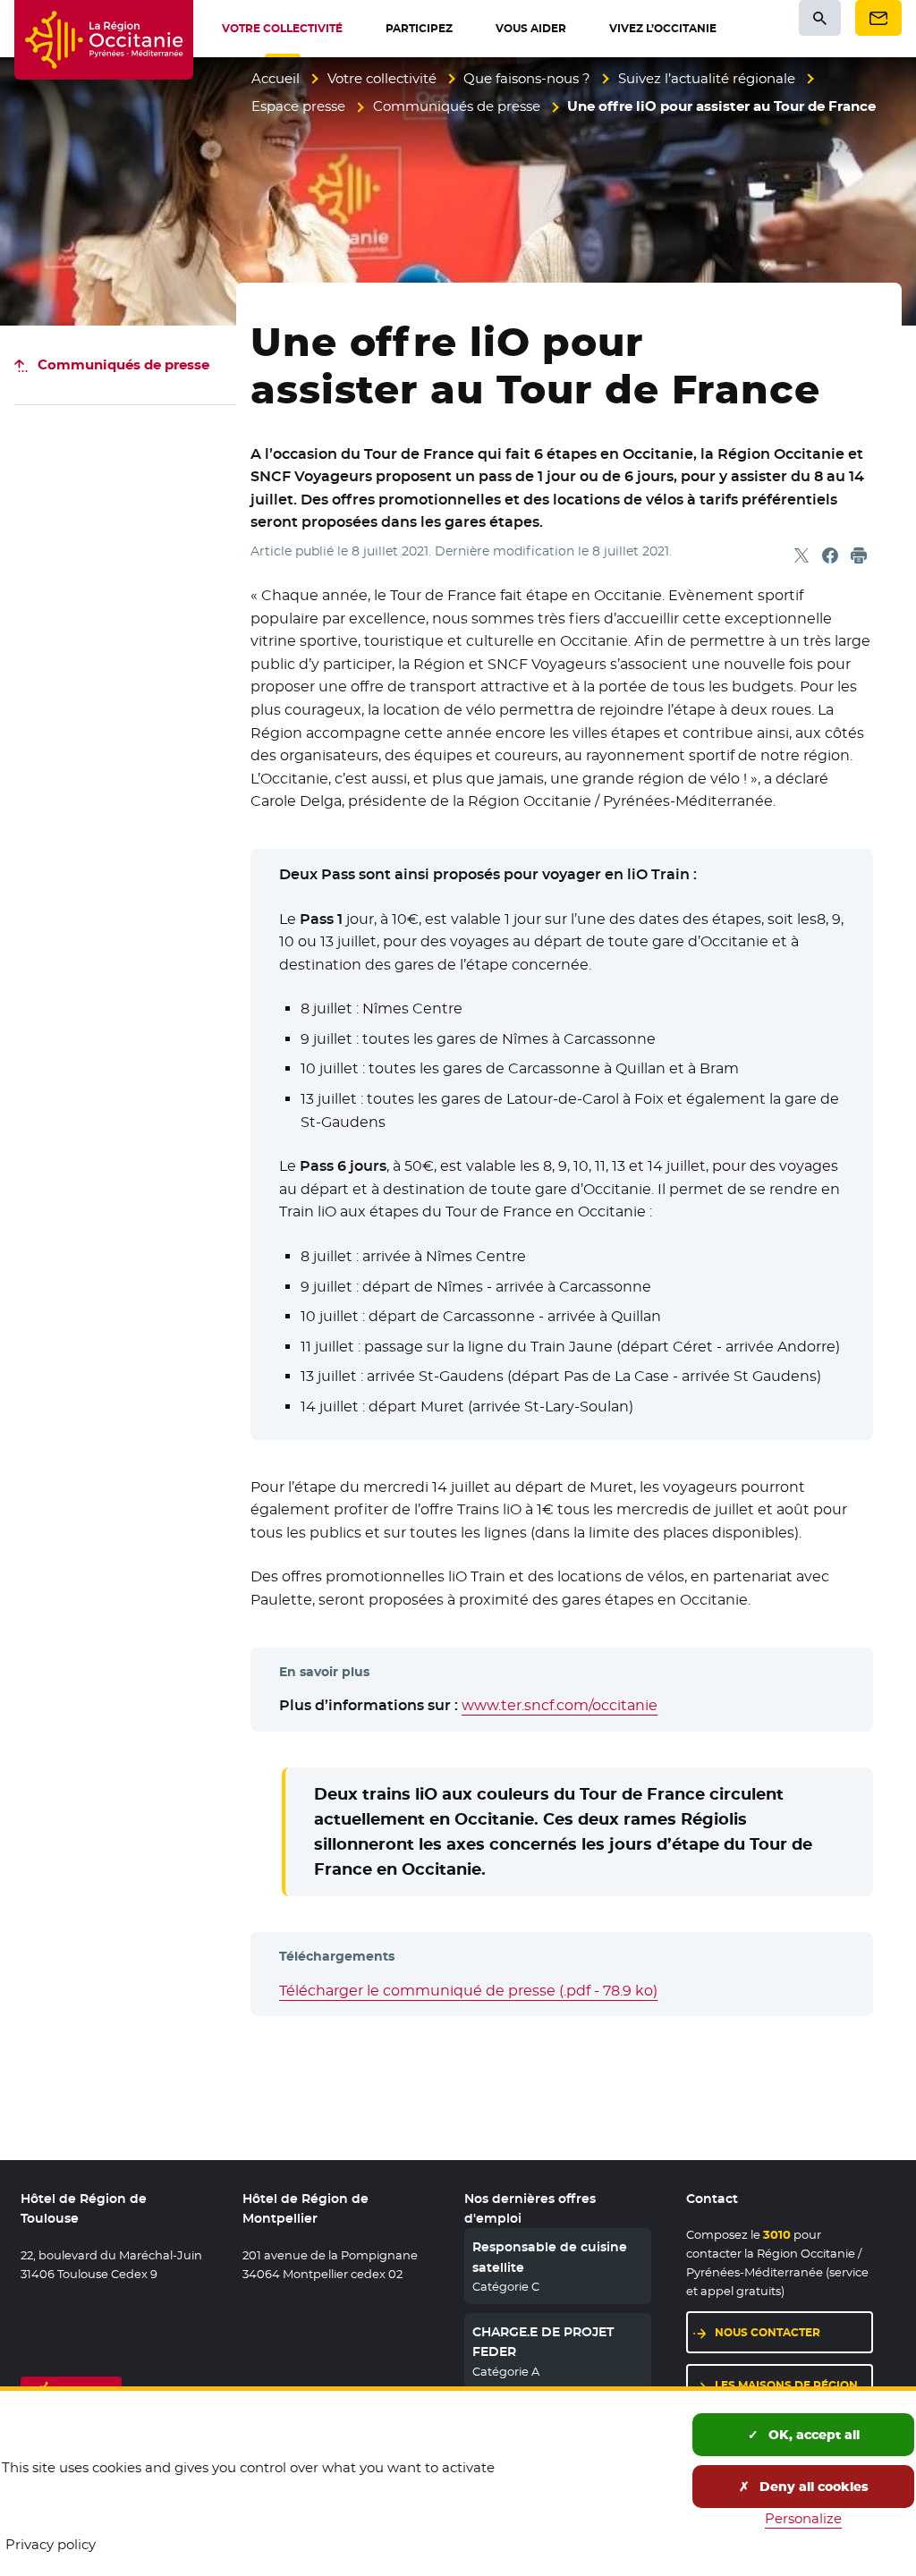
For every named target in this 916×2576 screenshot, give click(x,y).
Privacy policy (51, 2544)
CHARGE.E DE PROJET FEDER (543, 2342)
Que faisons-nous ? (527, 78)
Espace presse (298, 106)
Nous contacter (768, 2332)
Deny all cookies (812, 2487)
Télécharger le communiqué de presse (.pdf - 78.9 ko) (468, 1991)
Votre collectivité (382, 78)
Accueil (276, 78)
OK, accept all (812, 2435)
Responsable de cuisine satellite (550, 2257)
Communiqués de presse (457, 106)
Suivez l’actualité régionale (707, 78)
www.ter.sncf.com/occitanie (560, 1705)
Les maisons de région (786, 2385)
